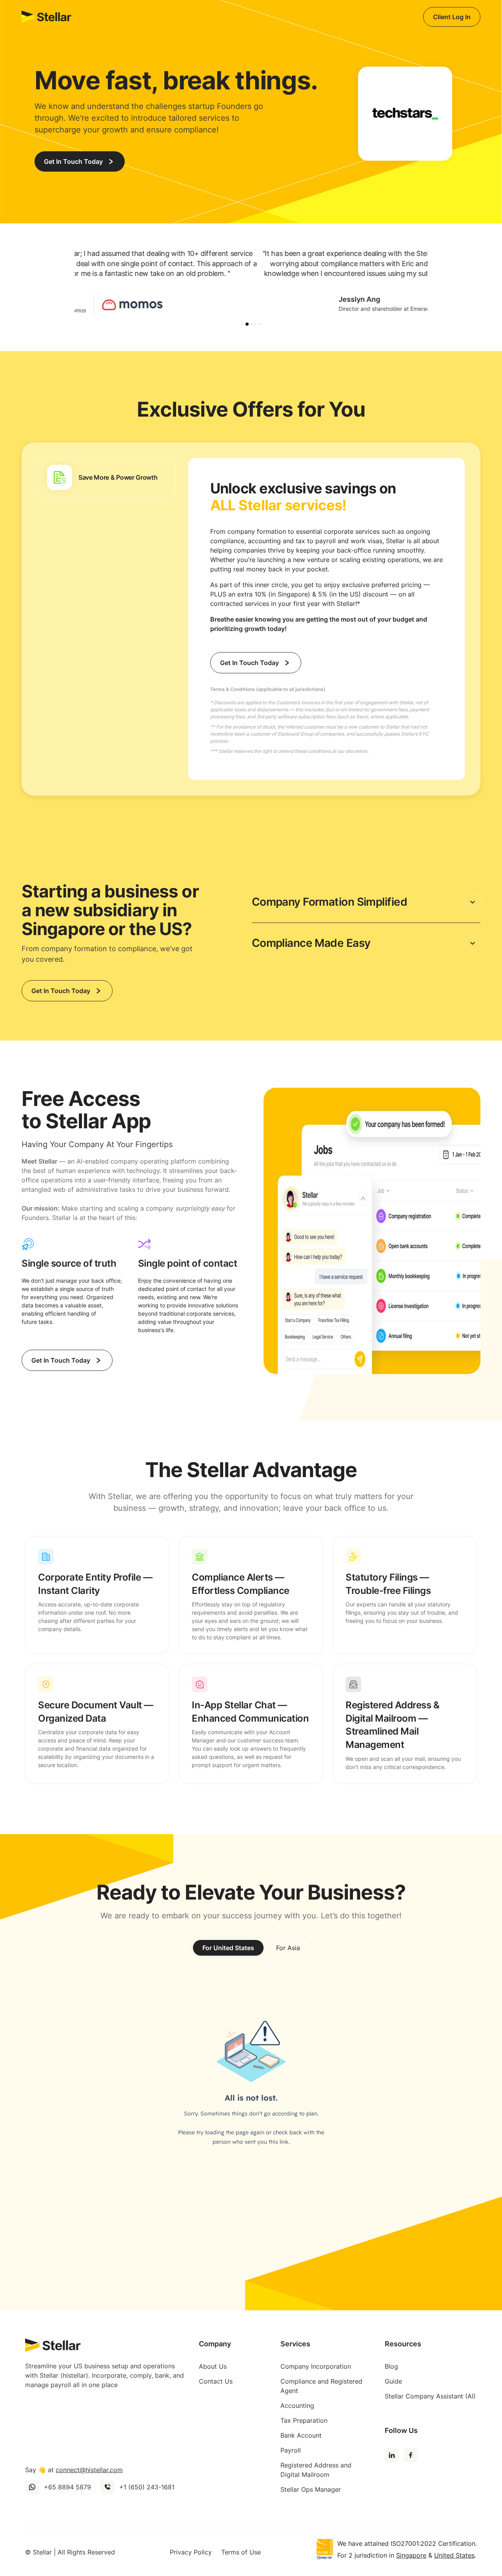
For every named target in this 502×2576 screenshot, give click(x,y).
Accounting (297, 2406)
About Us (213, 2366)
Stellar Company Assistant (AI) (430, 2396)
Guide (393, 2381)
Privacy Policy (191, 2552)
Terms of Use (241, 2552)
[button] (242, 324)
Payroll (291, 2450)
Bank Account (301, 2435)
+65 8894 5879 (67, 2487)
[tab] (106, 477)
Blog (391, 2366)
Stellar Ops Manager (311, 2489)
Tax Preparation (304, 2420)
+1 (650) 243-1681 (147, 2487)
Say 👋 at (74, 2470)
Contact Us (216, 2381)
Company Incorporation (316, 2366)
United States (454, 2555)
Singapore (411, 2555)
